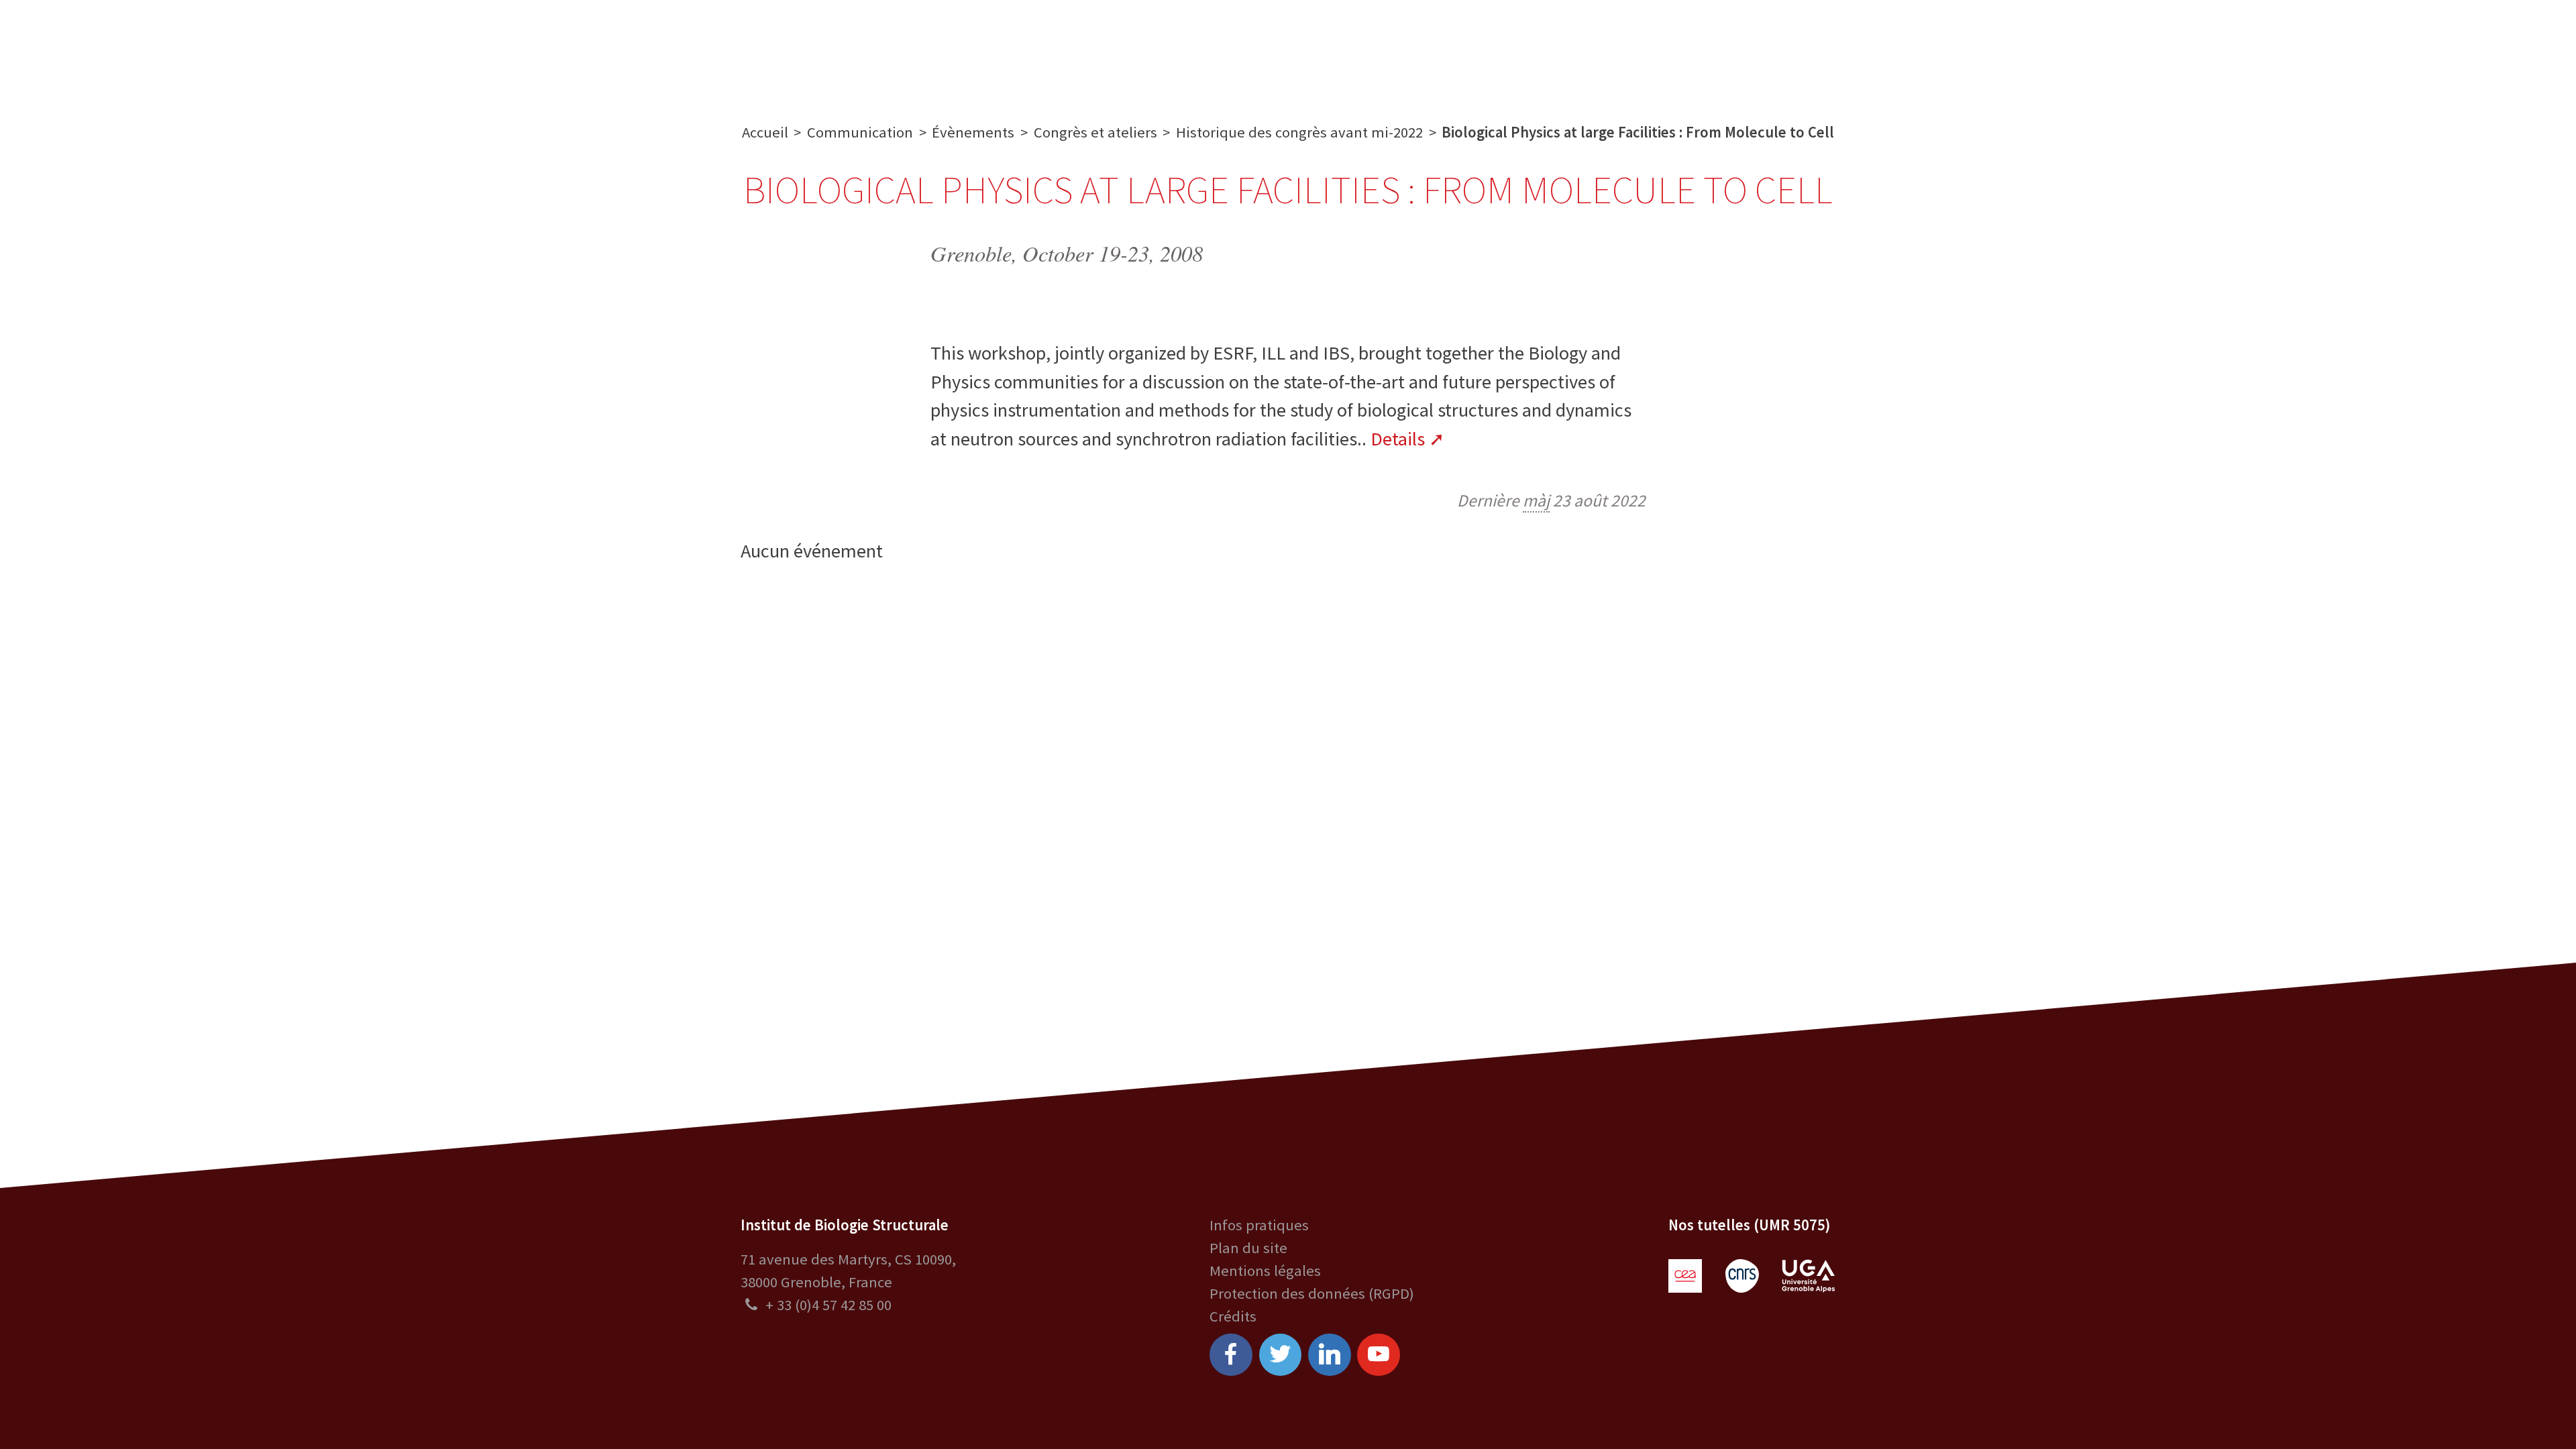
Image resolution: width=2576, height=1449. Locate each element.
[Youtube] (1379, 1355)
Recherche (1020, 49)
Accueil (765, 132)
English (2456, 49)
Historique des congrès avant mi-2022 (1299, 132)
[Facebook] (1231, 1355)
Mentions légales (1265, 1271)
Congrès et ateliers (1095, 132)
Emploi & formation (1438, 49)
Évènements (973, 132)
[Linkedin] (1330, 1355)
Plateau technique (1144, 49)
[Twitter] (1281, 1355)
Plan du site (1248, 1248)
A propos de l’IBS (904, 49)
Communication (1288, 49)
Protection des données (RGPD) (1312, 1293)
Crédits (1233, 1316)
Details (1398, 439)
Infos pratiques (1259, 1225)
